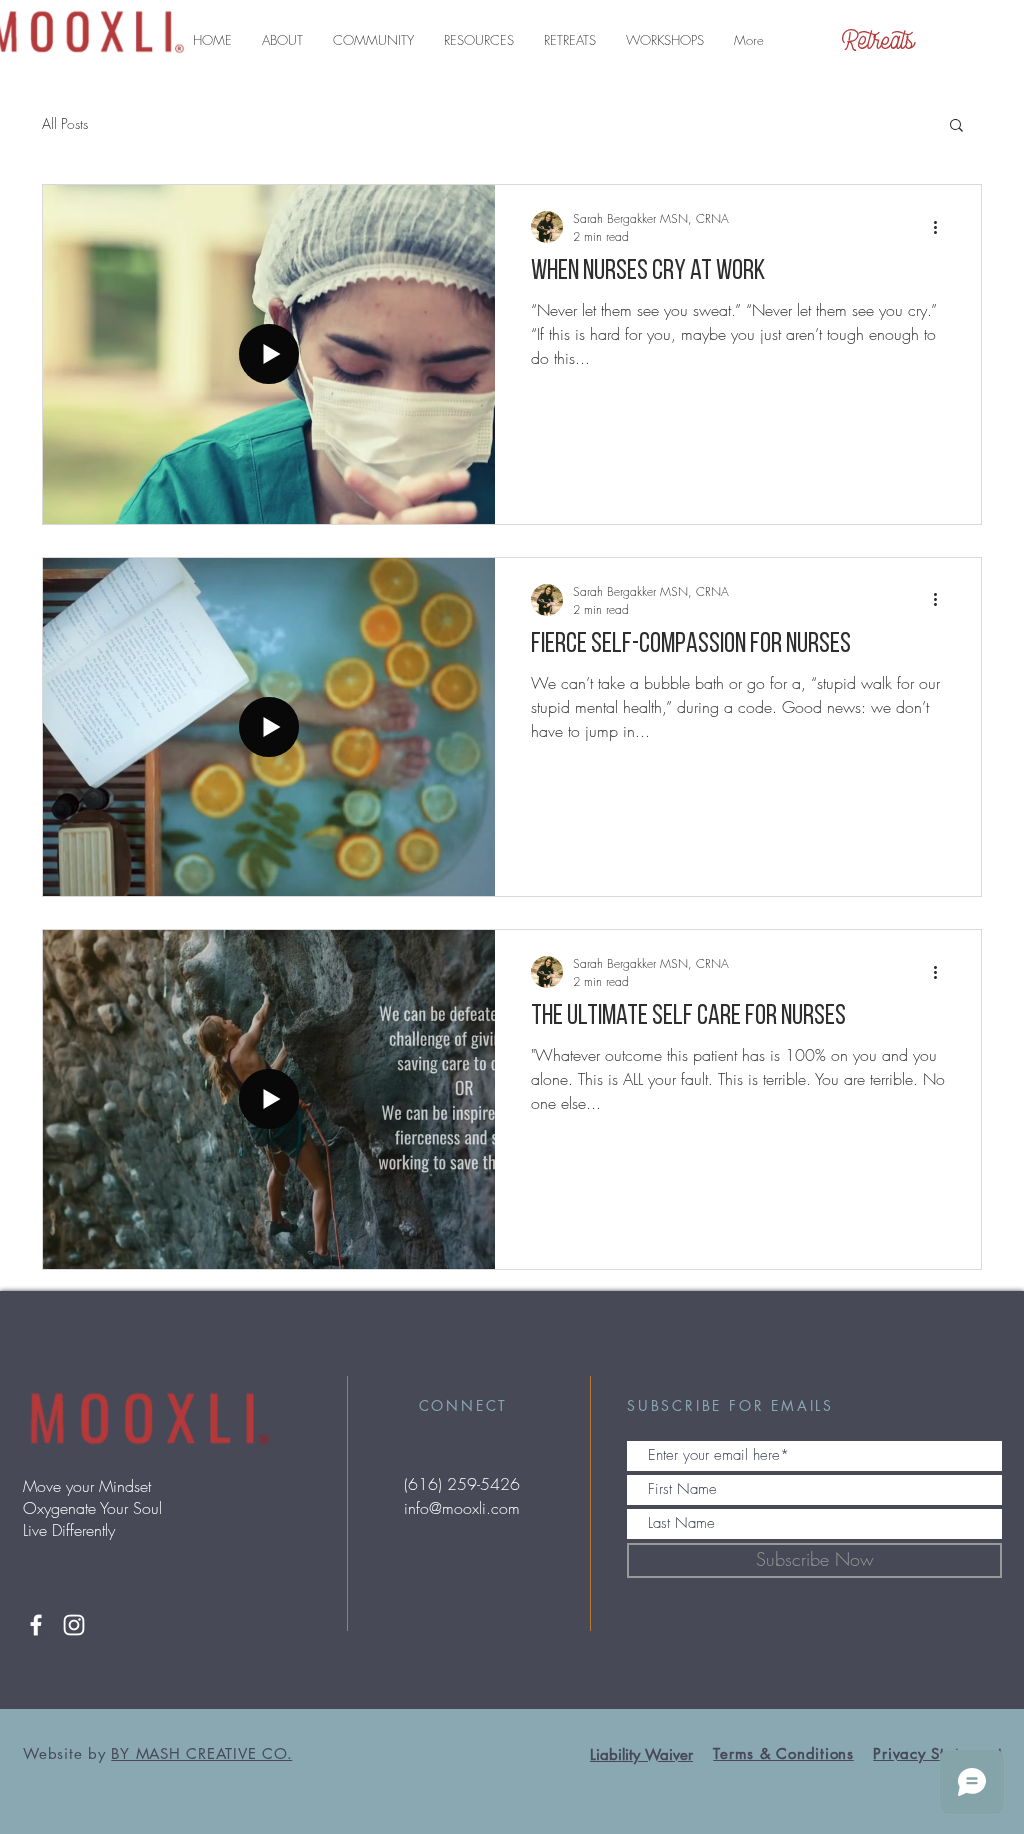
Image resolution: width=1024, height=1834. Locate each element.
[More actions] (942, 227)
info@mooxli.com (462, 1508)
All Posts (65, 123)
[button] (282, 40)
